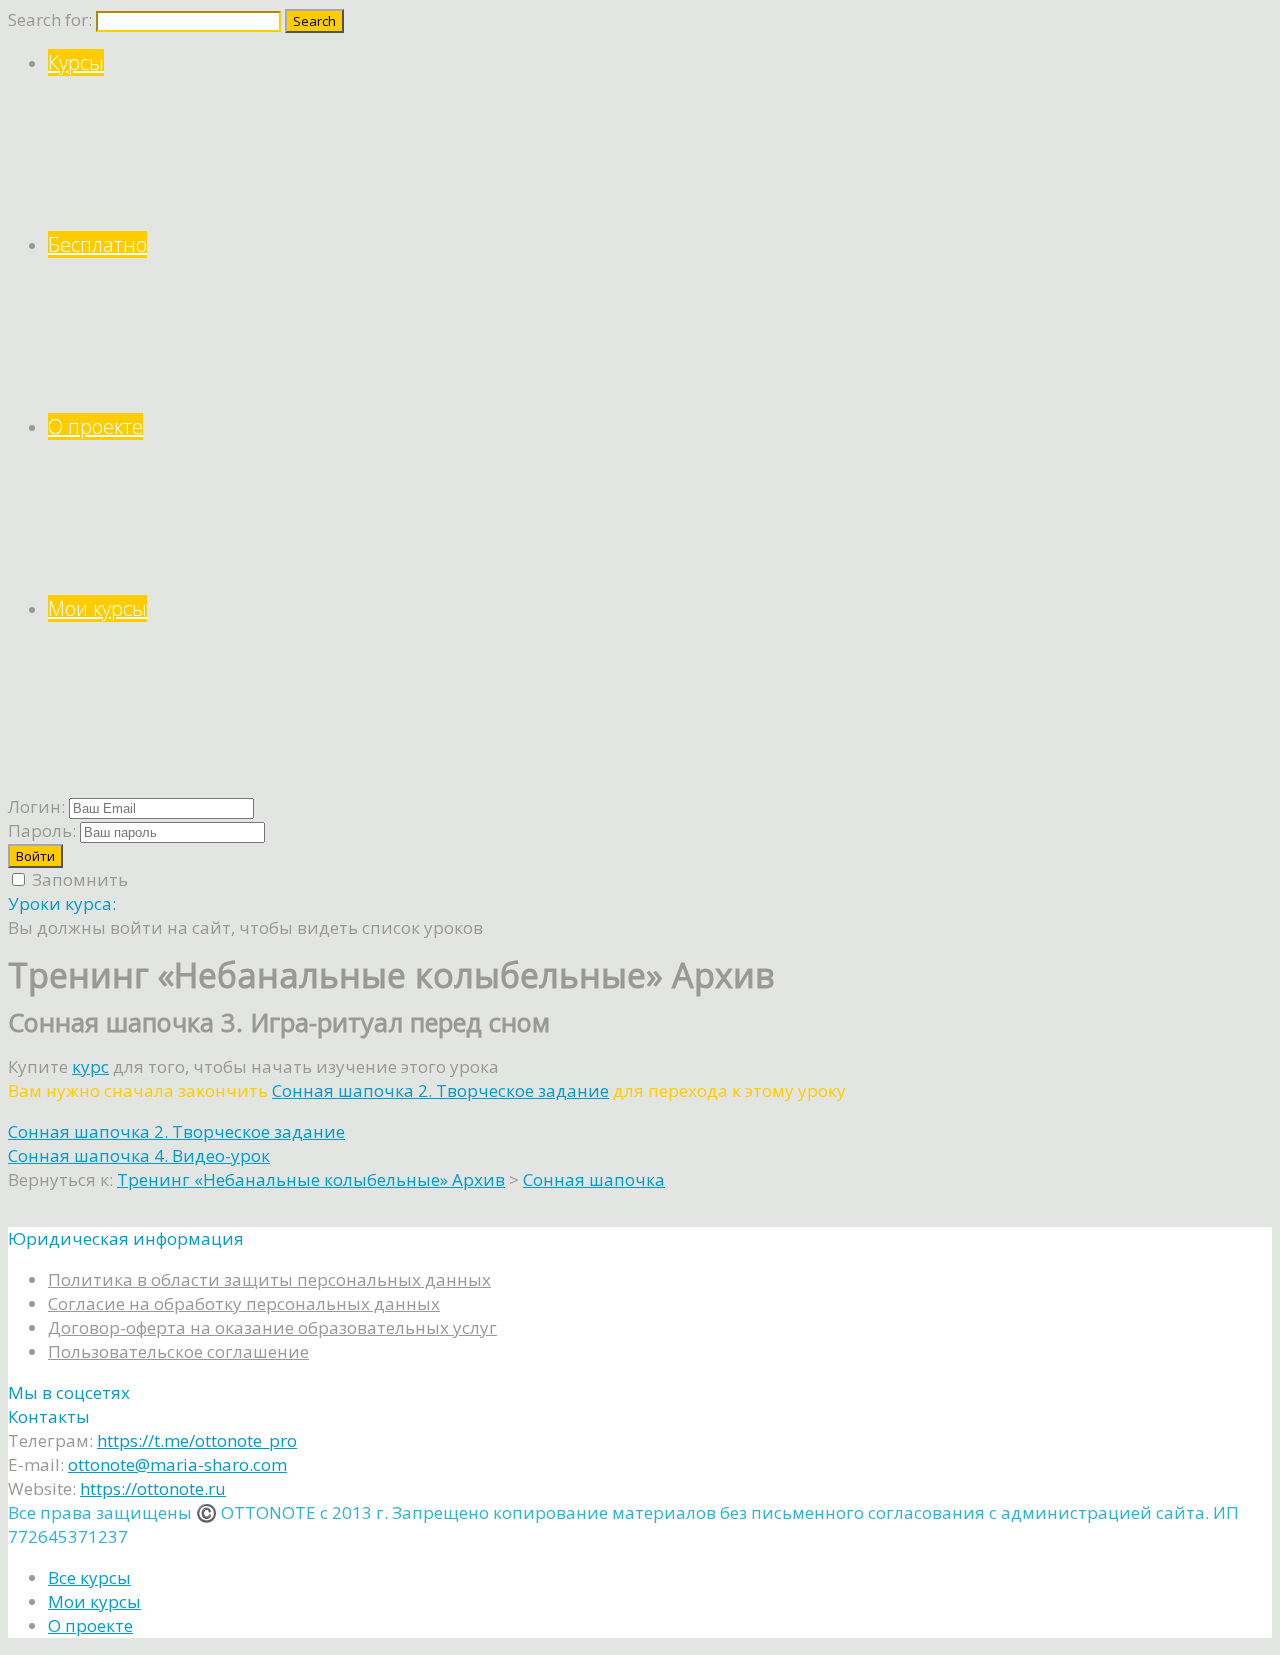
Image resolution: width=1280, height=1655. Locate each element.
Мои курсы (97, 608)
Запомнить (78, 879)
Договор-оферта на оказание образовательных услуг (272, 1327)
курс (90, 1066)
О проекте (95, 426)
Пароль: (42, 830)
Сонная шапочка (594, 1179)
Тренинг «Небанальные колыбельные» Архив (311, 1179)
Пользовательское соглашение (178, 1351)
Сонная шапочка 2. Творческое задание (440, 1090)
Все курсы (89, 1577)
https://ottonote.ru (153, 1488)
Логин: (36, 806)
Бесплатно (97, 244)
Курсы (76, 62)
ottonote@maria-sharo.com (177, 1464)
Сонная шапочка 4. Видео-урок (139, 1155)
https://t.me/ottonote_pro (197, 1440)
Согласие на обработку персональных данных (244, 1303)
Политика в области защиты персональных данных (269, 1279)
